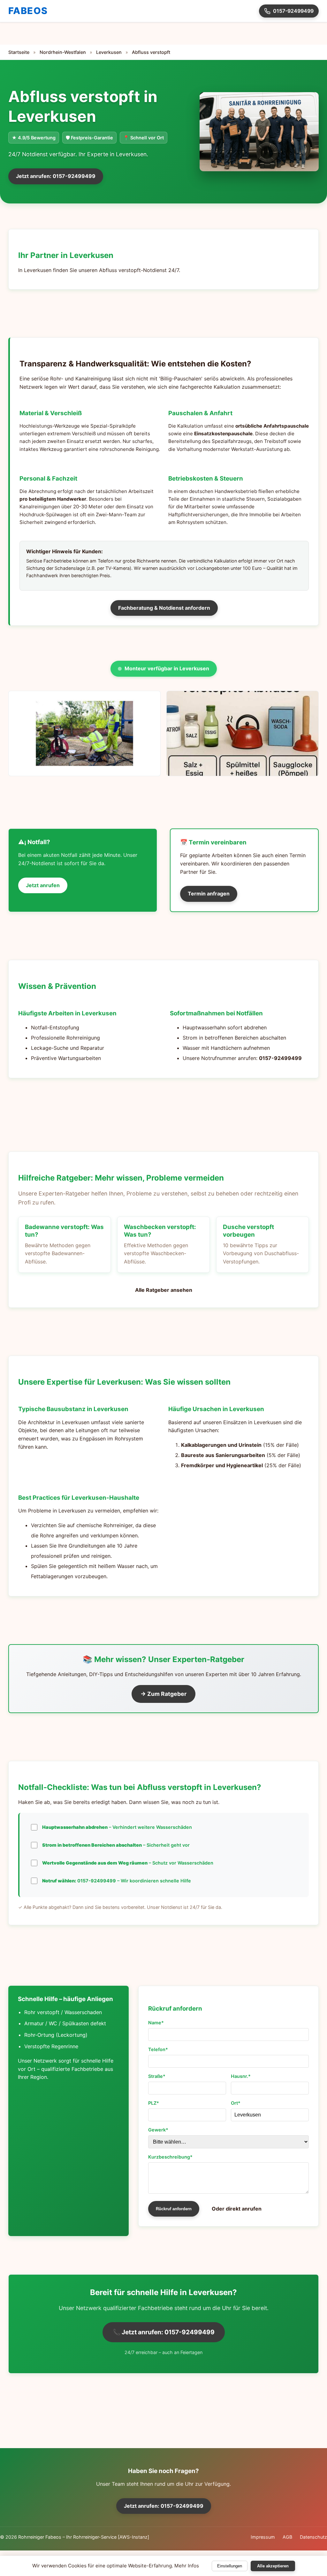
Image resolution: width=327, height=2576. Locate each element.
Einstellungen (230, 2566)
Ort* (236, 2103)
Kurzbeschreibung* (170, 2157)
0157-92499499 (293, 11)
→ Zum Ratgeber (163, 1694)
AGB (287, 2537)
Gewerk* (158, 2130)
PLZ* (154, 2103)
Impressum (263, 2537)
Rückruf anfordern (174, 2209)
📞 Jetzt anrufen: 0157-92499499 (164, 2332)
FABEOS (28, 11)
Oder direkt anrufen (237, 2209)
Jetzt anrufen (43, 885)
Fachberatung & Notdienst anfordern (164, 608)
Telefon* (158, 2049)
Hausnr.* (241, 2076)
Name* (156, 2023)
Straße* (157, 2076)
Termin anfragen (209, 894)
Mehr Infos (187, 2566)
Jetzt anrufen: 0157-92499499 (56, 176)
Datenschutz (313, 2537)
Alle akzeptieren (273, 2566)
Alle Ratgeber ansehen (164, 1290)
